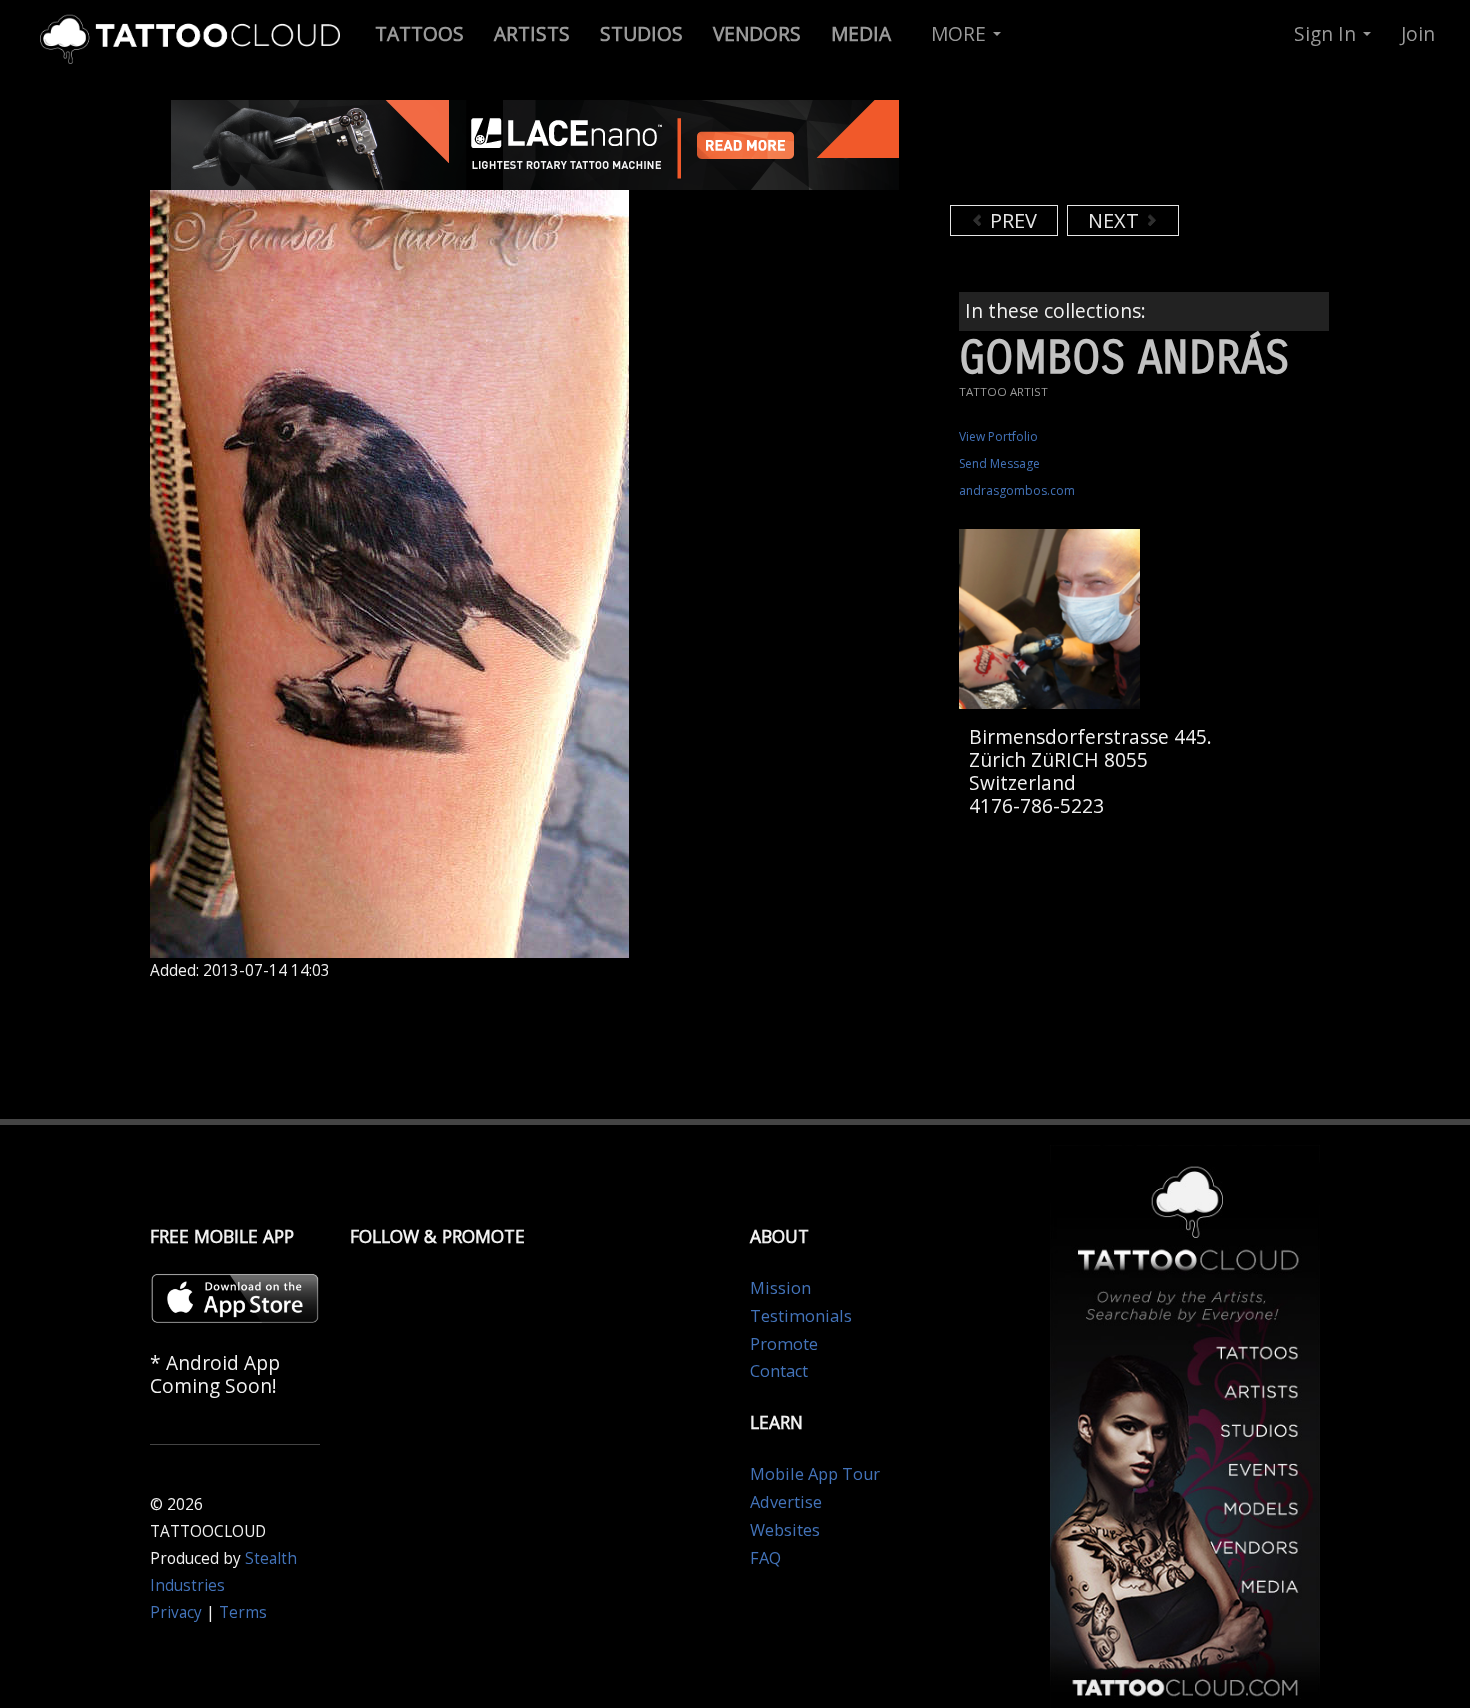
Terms (243, 1612)
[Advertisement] (1110, 150)
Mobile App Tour (815, 1474)
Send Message (999, 463)
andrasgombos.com (1017, 490)
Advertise (786, 1502)
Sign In (1327, 33)
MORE (961, 33)
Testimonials (801, 1316)
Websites (785, 1530)
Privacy (176, 1612)
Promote (784, 1344)
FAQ (765, 1558)
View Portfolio (998, 436)
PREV (1011, 220)
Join (1418, 33)
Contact (779, 1371)
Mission (780, 1288)
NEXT (1116, 220)
